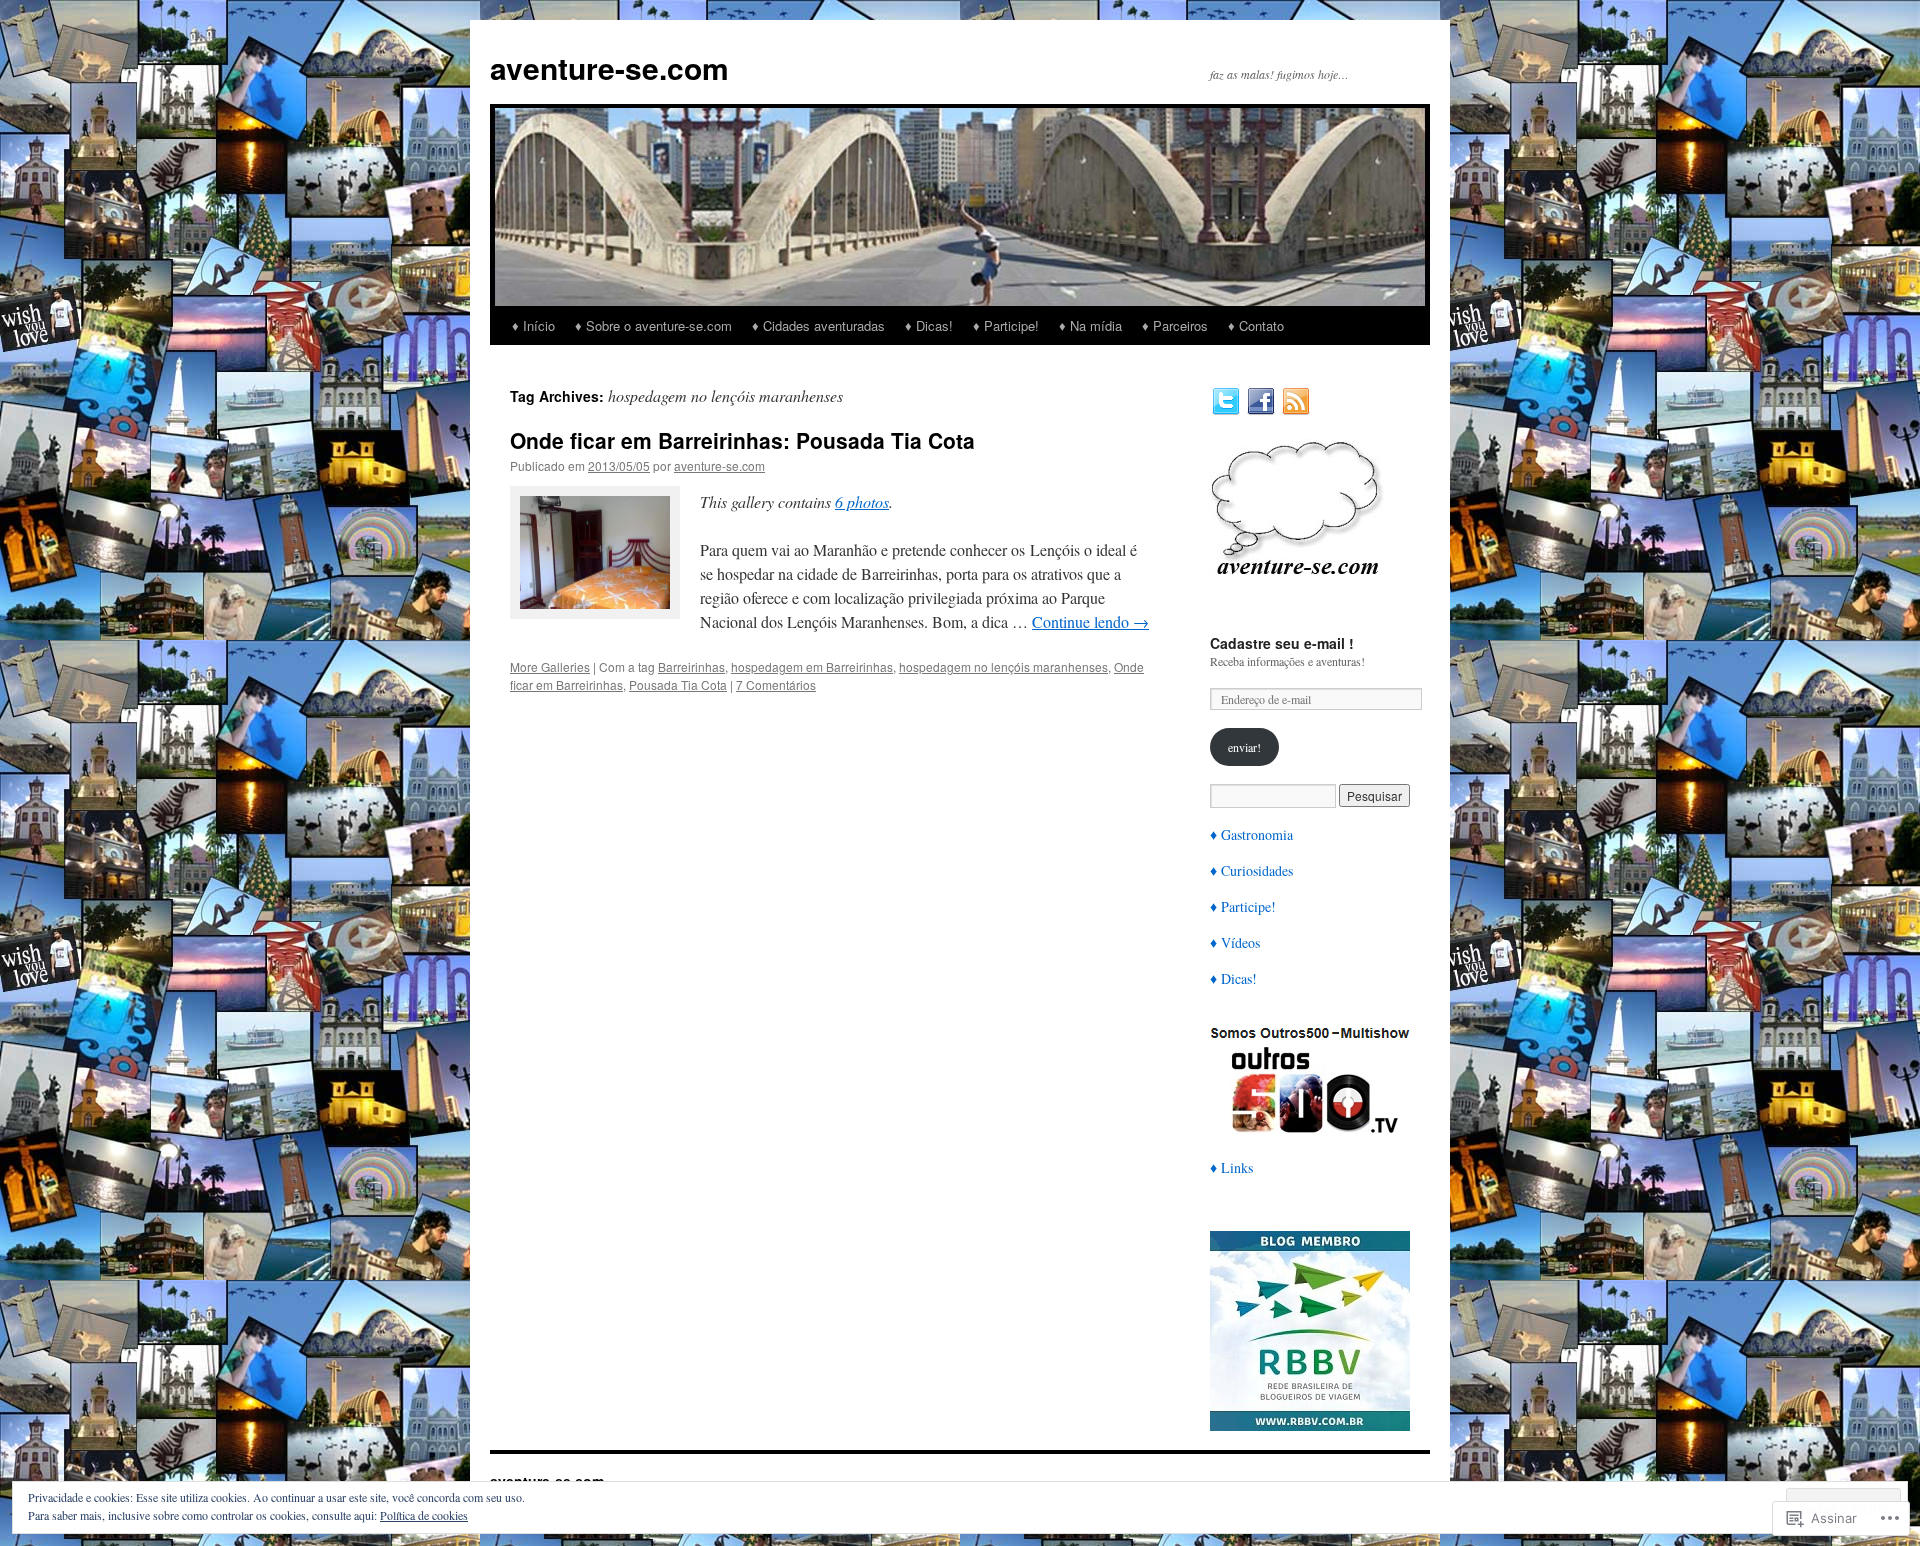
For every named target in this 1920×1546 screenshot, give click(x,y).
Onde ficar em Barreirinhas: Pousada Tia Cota (742, 440)
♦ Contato (1256, 325)
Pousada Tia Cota (678, 684)
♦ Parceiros (1175, 325)
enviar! (1244, 747)
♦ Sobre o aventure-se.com (653, 325)
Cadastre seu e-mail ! (1282, 643)
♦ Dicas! (929, 325)
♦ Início (533, 325)
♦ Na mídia (1090, 325)
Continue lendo (1090, 621)
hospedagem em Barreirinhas (812, 666)
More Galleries (550, 666)
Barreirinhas (691, 666)
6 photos (862, 501)
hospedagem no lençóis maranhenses (1003, 666)
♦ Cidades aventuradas (818, 325)
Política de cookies (424, 1515)
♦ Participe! (1006, 325)
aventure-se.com (609, 67)
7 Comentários (776, 684)
